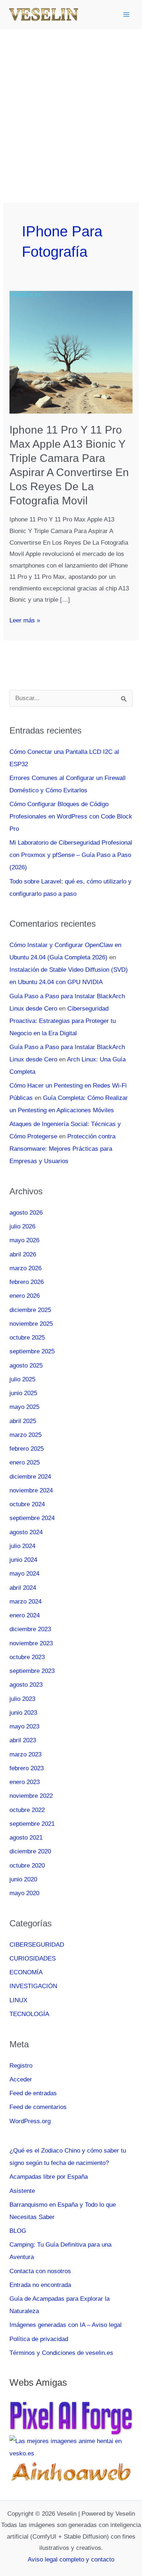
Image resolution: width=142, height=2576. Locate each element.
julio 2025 (22, 1379)
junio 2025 (23, 1393)
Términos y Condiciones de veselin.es (61, 2353)
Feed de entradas (33, 2093)
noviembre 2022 (31, 1796)
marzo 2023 (25, 1754)
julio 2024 (22, 1546)
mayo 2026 (24, 1240)
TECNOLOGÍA (29, 2014)
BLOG (18, 2231)
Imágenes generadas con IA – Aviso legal (66, 2325)
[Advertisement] (71, 103)
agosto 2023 (26, 1685)
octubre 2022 (27, 1810)
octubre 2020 (27, 1866)
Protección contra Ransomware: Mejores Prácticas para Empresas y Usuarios (62, 1149)
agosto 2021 (26, 1838)
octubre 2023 (27, 1657)
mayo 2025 (24, 1407)
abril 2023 (23, 1740)
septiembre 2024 (32, 1518)
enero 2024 (25, 1615)
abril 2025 (23, 1421)
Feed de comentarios (38, 2107)
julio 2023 (22, 1699)
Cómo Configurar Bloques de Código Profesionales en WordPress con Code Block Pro (71, 816)
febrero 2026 (27, 1282)
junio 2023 (23, 1713)
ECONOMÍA (26, 1972)
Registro (21, 2066)
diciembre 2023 (30, 1629)
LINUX (18, 2000)
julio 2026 (22, 1226)
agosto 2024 (26, 1532)
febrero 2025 (27, 1449)
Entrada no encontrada (40, 2285)
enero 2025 (25, 1462)
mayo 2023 (24, 1726)
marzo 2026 (25, 1268)
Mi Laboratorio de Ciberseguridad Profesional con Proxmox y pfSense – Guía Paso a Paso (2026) (71, 855)
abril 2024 (23, 1588)
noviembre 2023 (31, 1643)
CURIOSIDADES (33, 1959)
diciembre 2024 (30, 1477)
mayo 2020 (24, 1893)
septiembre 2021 (32, 1824)
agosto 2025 (26, 1366)
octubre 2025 (27, 1338)
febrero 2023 (27, 1768)
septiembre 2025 (32, 1351)
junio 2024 (23, 1560)
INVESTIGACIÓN (33, 1986)
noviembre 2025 (31, 1324)
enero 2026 (25, 1296)
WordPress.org (30, 2121)
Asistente (22, 2191)
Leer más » (25, 621)
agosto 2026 (26, 1213)
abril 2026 (23, 1254)
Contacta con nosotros (40, 2271)
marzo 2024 (25, 1602)
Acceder (21, 2079)
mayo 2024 (24, 1574)
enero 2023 (25, 1782)
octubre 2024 (27, 1504)
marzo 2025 (25, 1435)
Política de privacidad (39, 2339)
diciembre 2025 (30, 1310)
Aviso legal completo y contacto (71, 2559)
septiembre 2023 (32, 1671)
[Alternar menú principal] (127, 15)
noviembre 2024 (31, 1490)
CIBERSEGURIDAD (37, 1945)
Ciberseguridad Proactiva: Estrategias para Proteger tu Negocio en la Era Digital (63, 1021)
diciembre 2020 (30, 1851)
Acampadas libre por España (49, 2177)
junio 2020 (23, 1879)
